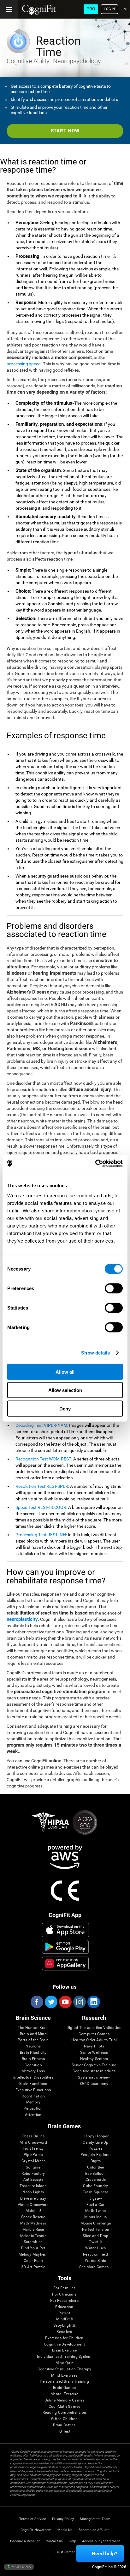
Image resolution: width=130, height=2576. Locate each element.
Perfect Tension (96, 2230)
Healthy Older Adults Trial (94, 2040)
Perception (33, 2109)
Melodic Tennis (33, 2236)
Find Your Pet (33, 2248)
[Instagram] (79, 2002)
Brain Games (64, 2388)
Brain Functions (33, 2084)
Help (72, 2541)
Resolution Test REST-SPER (42, 1486)
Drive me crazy (33, 2199)
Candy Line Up (95, 2143)
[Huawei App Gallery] (65, 1964)
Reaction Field (95, 2255)
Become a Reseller (25, 2541)
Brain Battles (64, 2425)
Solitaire (33, 2167)
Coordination (33, 2096)
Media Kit (65, 2530)
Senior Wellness (94, 2053)
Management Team (95, 2519)
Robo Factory (33, 2174)
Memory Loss (33, 2071)
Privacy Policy (63, 2519)
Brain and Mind (33, 2034)
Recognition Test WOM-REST (43, 1459)
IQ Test (64, 2432)
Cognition (33, 2065)
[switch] (114, 1288)
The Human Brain (33, 2028)
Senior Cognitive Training (94, 2065)
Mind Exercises (64, 2376)
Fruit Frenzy (33, 2149)
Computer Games (94, 2034)
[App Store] (65, 1930)
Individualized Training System (64, 2357)
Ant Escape (33, 2180)
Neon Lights (33, 2192)
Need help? (105, 2554)
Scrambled (33, 2242)
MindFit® (64, 2319)
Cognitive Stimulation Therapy (65, 2369)
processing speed (24, 364)
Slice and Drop (95, 2236)
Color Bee (95, 2167)
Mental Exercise (64, 2394)
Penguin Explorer (96, 2155)
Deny (65, 1408)
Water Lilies (95, 2248)
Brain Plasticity (33, 2053)
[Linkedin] (93, 2002)
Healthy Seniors (94, 2059)
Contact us (54, 2541)
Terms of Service (33, 2519)
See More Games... (95, 2267)
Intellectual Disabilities (33, 2077)
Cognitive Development (64, 2344)
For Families (64, 2288)
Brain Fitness (33, 2059)
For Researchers (64, 2301)
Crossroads (96, 2180)
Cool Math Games (65, 2407)
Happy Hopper (96, 2136)
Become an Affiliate (94, 2530)
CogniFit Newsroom (36, 2530)
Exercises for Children (64, 2338)
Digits (96, 2161)
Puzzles (96, 2149)
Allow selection (65, 1390)
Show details (95, 1353)
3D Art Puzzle (33, 2267)
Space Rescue (33, 2217)
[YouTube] (65, 2002)
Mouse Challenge (96, 2223)
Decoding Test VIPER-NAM (41, 1425)
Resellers (64, 2332)
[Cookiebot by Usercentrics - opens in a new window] (95, 1163)
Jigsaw (96, 2199)
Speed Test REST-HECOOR (41, 1507)
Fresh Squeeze (95, 2192)
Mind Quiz (64, 2363)
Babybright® (65, 2326)
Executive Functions (33, 2090)
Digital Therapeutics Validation (94, 2028)
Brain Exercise (64, 2350)
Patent (64, 2313)
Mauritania (21, 2566)
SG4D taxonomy (94, 2084)
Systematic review (94, 2077)
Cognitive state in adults (94, 2071)
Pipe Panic (33, 2155)
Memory (33, 2102)
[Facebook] (37, 2002)
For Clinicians (64, 2294)
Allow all (65, 1372)
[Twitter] (51, 2002)
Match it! (33, 2211)
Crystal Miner (33, 2161)
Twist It (95, 2242)
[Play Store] (65, 1947)
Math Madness (33, 2223)
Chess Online (33, 2136)
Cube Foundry (95, 2186)
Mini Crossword (33, 2143)
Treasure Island (33, 2186)
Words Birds (96, 2261)
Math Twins (95, 2211)
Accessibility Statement (101, 2541)
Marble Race (33, 2230)
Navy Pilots (94, 2046)
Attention (33, 2115)
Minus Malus (96, 2217)
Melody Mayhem (33, 2255)
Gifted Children (64, 2419)
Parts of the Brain (33, 2040)
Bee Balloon (96, 2174)
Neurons (33, 2046)
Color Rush (33, 2261)
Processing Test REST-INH (41, 1535)
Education (64, 2307)
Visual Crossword (33, 2205)
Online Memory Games (65, 2400)
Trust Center (65, 2552)
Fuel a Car (95, 2205)
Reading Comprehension (64, 2413)
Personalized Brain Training (64, 2382)
